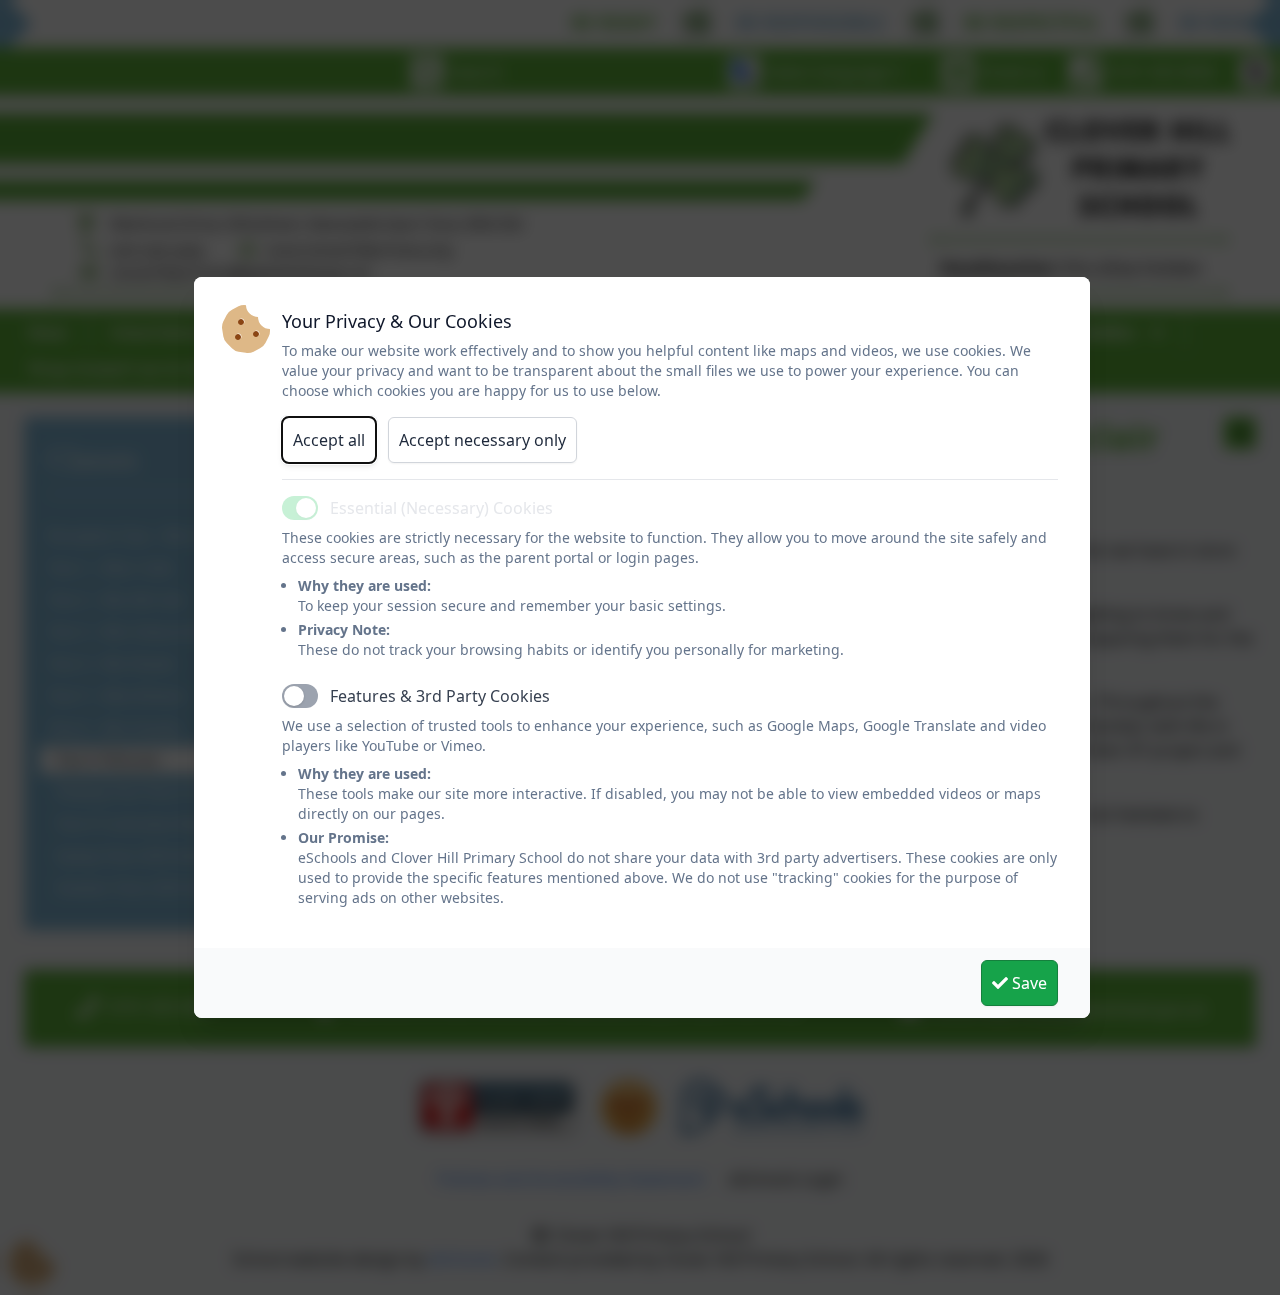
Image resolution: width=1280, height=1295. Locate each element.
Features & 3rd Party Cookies (440, 696)
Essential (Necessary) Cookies (441, 508)
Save (1027, 983)
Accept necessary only (482, 440)
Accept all (329, 440)
